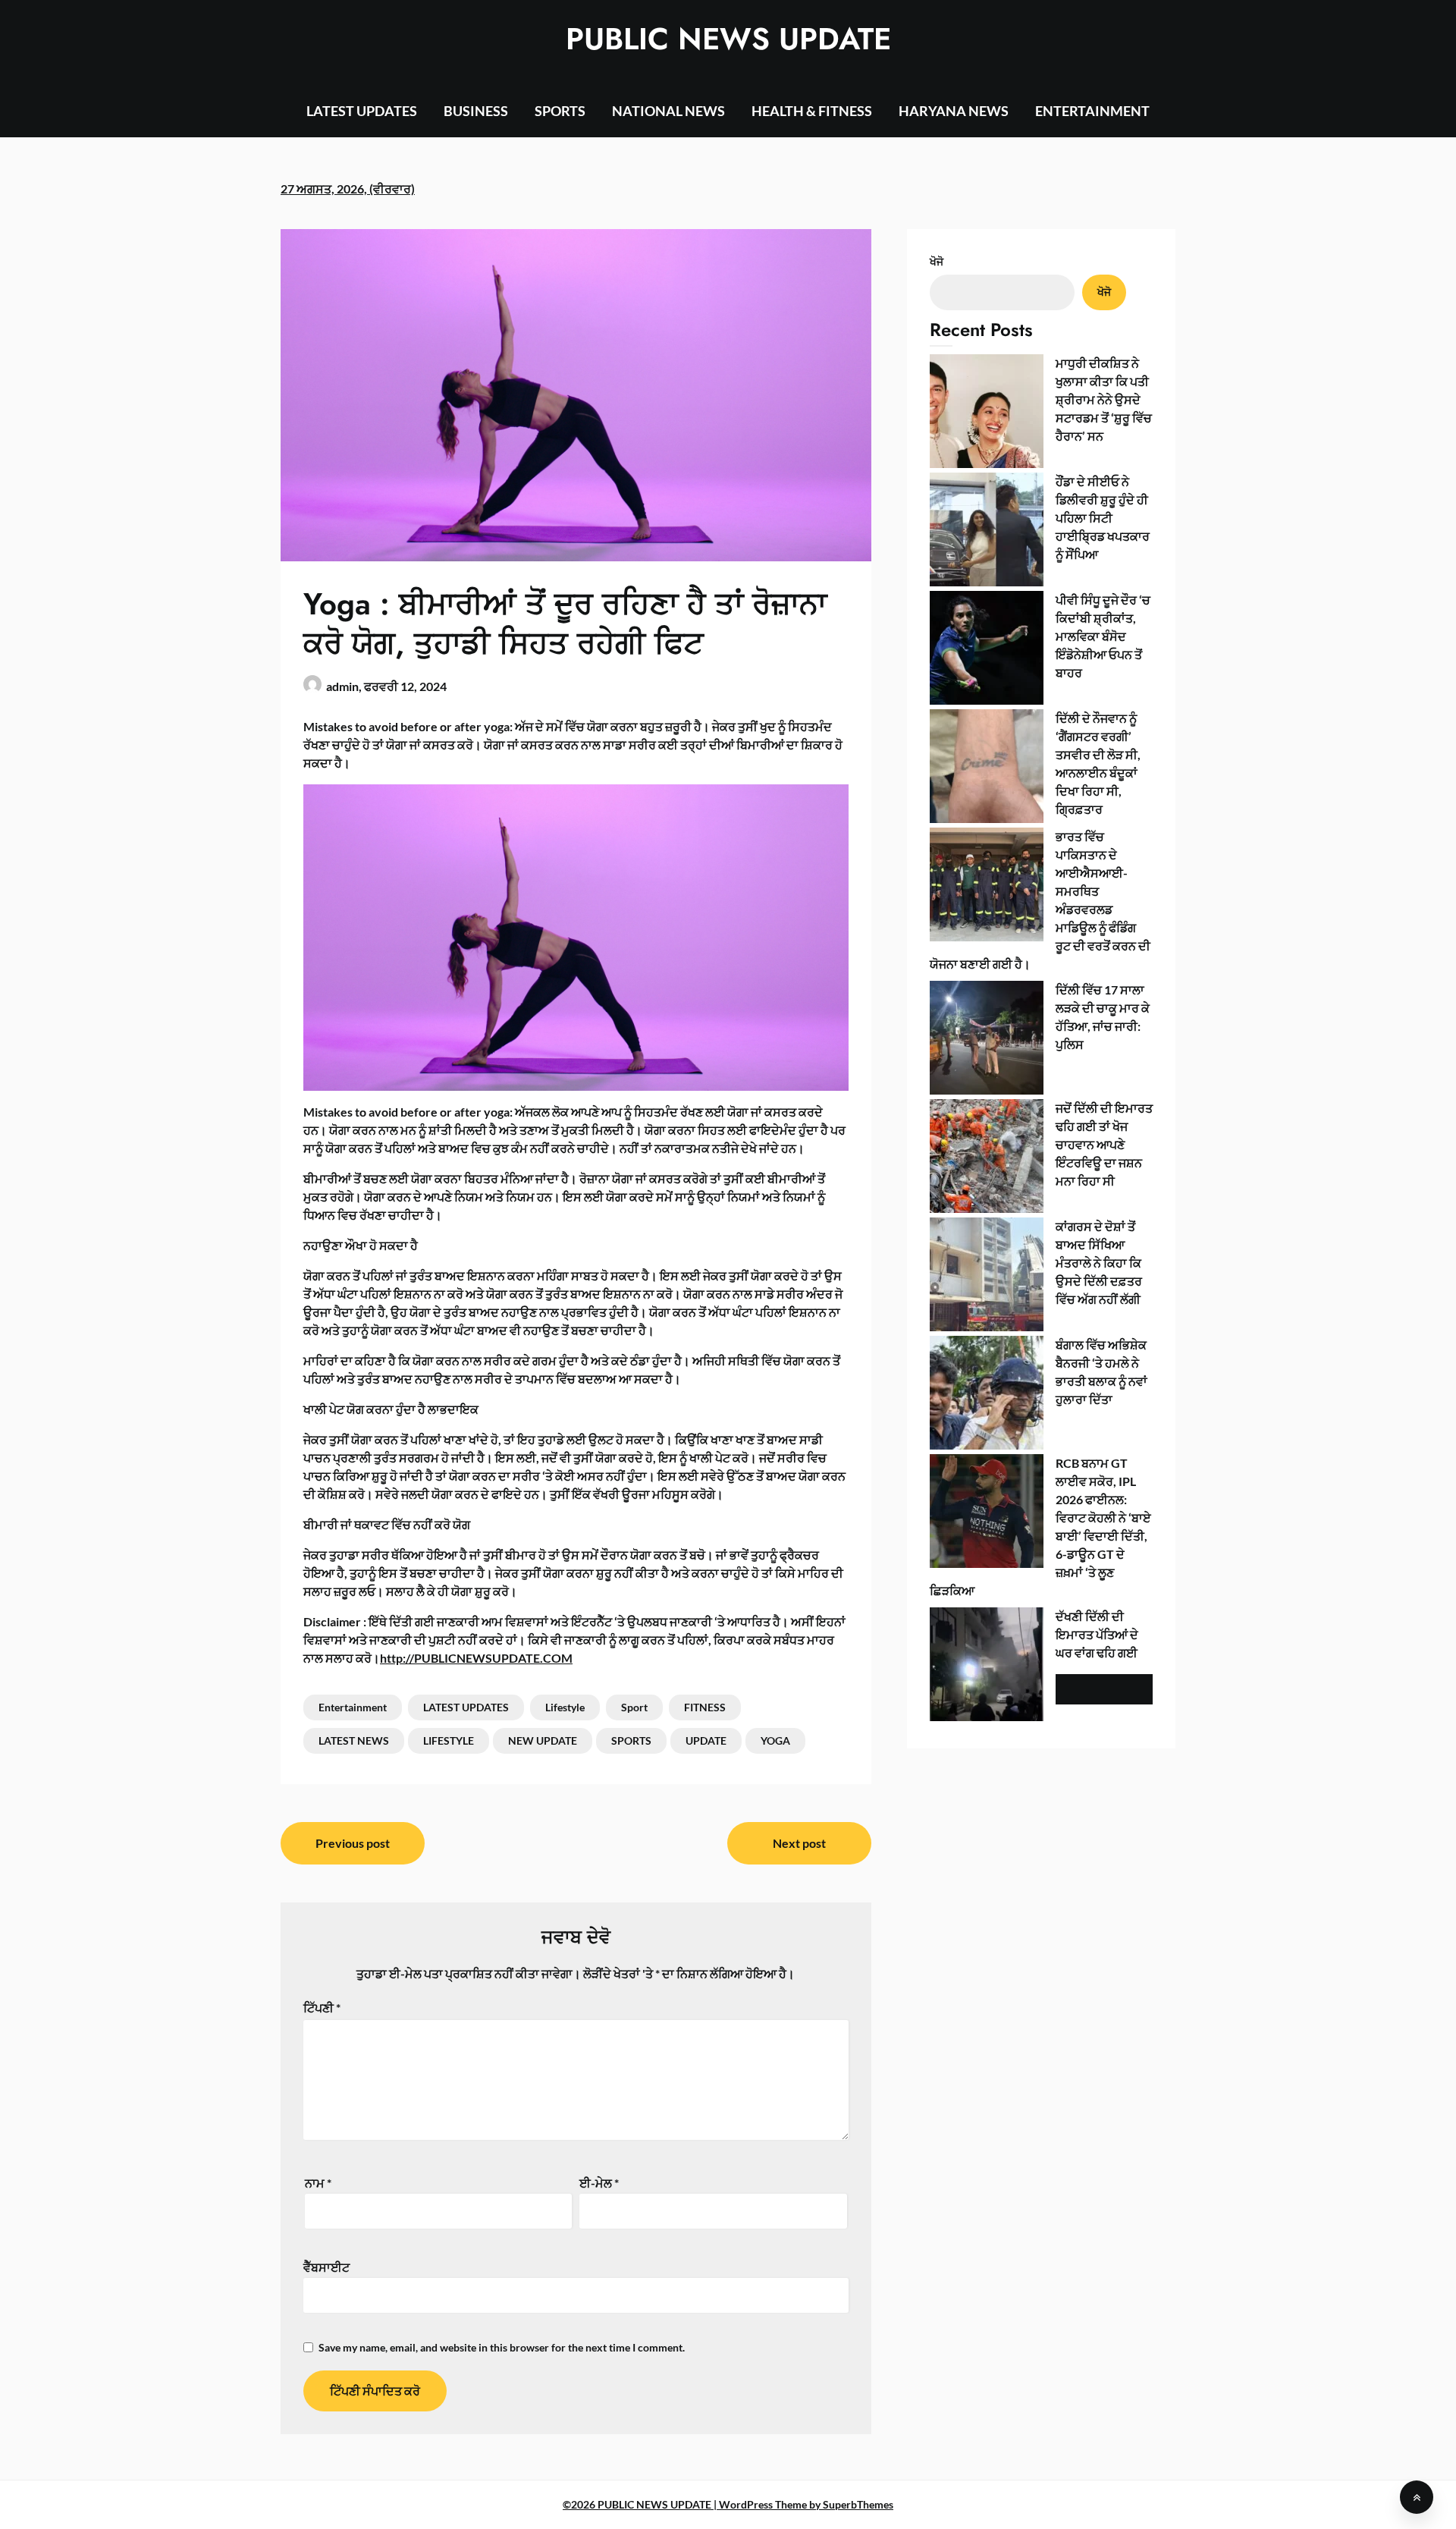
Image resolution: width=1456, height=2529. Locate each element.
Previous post (353, 1843)
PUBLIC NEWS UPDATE (728, 39)
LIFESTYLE (449, 1740)
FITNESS (705, 1707)
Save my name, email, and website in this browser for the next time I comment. (502, 2347)
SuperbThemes (858, 2504)
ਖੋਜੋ (937, 261)
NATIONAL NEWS (668, 111)
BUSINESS (476, 111)
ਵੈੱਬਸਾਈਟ (326, 2267)
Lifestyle (565, 1707)
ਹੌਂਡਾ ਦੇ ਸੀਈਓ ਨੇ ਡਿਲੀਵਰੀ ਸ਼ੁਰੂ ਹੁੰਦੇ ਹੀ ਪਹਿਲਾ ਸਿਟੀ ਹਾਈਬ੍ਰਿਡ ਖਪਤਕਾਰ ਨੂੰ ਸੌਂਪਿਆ (1103, 518)
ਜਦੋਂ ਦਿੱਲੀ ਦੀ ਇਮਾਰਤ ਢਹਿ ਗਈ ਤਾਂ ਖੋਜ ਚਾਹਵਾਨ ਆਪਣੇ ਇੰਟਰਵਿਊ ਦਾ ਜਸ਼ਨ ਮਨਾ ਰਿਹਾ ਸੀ (1104, 1144)
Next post (799, 1843)
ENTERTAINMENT (1092, 111)
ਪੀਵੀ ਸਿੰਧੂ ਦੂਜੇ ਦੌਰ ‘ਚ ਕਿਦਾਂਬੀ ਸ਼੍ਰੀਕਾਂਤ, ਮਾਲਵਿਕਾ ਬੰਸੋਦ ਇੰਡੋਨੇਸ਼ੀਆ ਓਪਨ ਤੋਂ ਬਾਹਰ (1103, 636)
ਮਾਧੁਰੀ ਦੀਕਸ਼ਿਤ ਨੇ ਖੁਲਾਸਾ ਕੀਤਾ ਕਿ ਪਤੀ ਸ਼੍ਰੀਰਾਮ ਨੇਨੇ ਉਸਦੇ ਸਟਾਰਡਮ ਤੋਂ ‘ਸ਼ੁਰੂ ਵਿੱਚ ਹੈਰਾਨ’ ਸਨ (1104, 399)
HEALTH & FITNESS (812, 111)
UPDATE (706, 1740)
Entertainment (353, 1707)
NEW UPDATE (543, 1740)
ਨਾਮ (318, 2183)
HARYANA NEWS (954, 111)
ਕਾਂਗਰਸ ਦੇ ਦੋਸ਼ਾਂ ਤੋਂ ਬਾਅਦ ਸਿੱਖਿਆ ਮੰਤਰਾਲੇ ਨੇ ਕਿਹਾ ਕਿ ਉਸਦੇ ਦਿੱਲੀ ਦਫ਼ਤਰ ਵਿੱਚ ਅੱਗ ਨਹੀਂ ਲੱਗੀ (1099, 1263)
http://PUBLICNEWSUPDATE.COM (476, 1658)
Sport (634, 1707)
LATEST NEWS (354, 1740)
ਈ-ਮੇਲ (599, 2183)
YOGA (775, 1740)
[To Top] (1417, 2497)
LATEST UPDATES (362, 111)
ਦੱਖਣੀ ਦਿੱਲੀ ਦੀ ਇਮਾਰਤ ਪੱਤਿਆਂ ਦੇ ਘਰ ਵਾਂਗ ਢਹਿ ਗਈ (1097, 1634)
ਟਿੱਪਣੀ (322, 2007)
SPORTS (560, 111)
